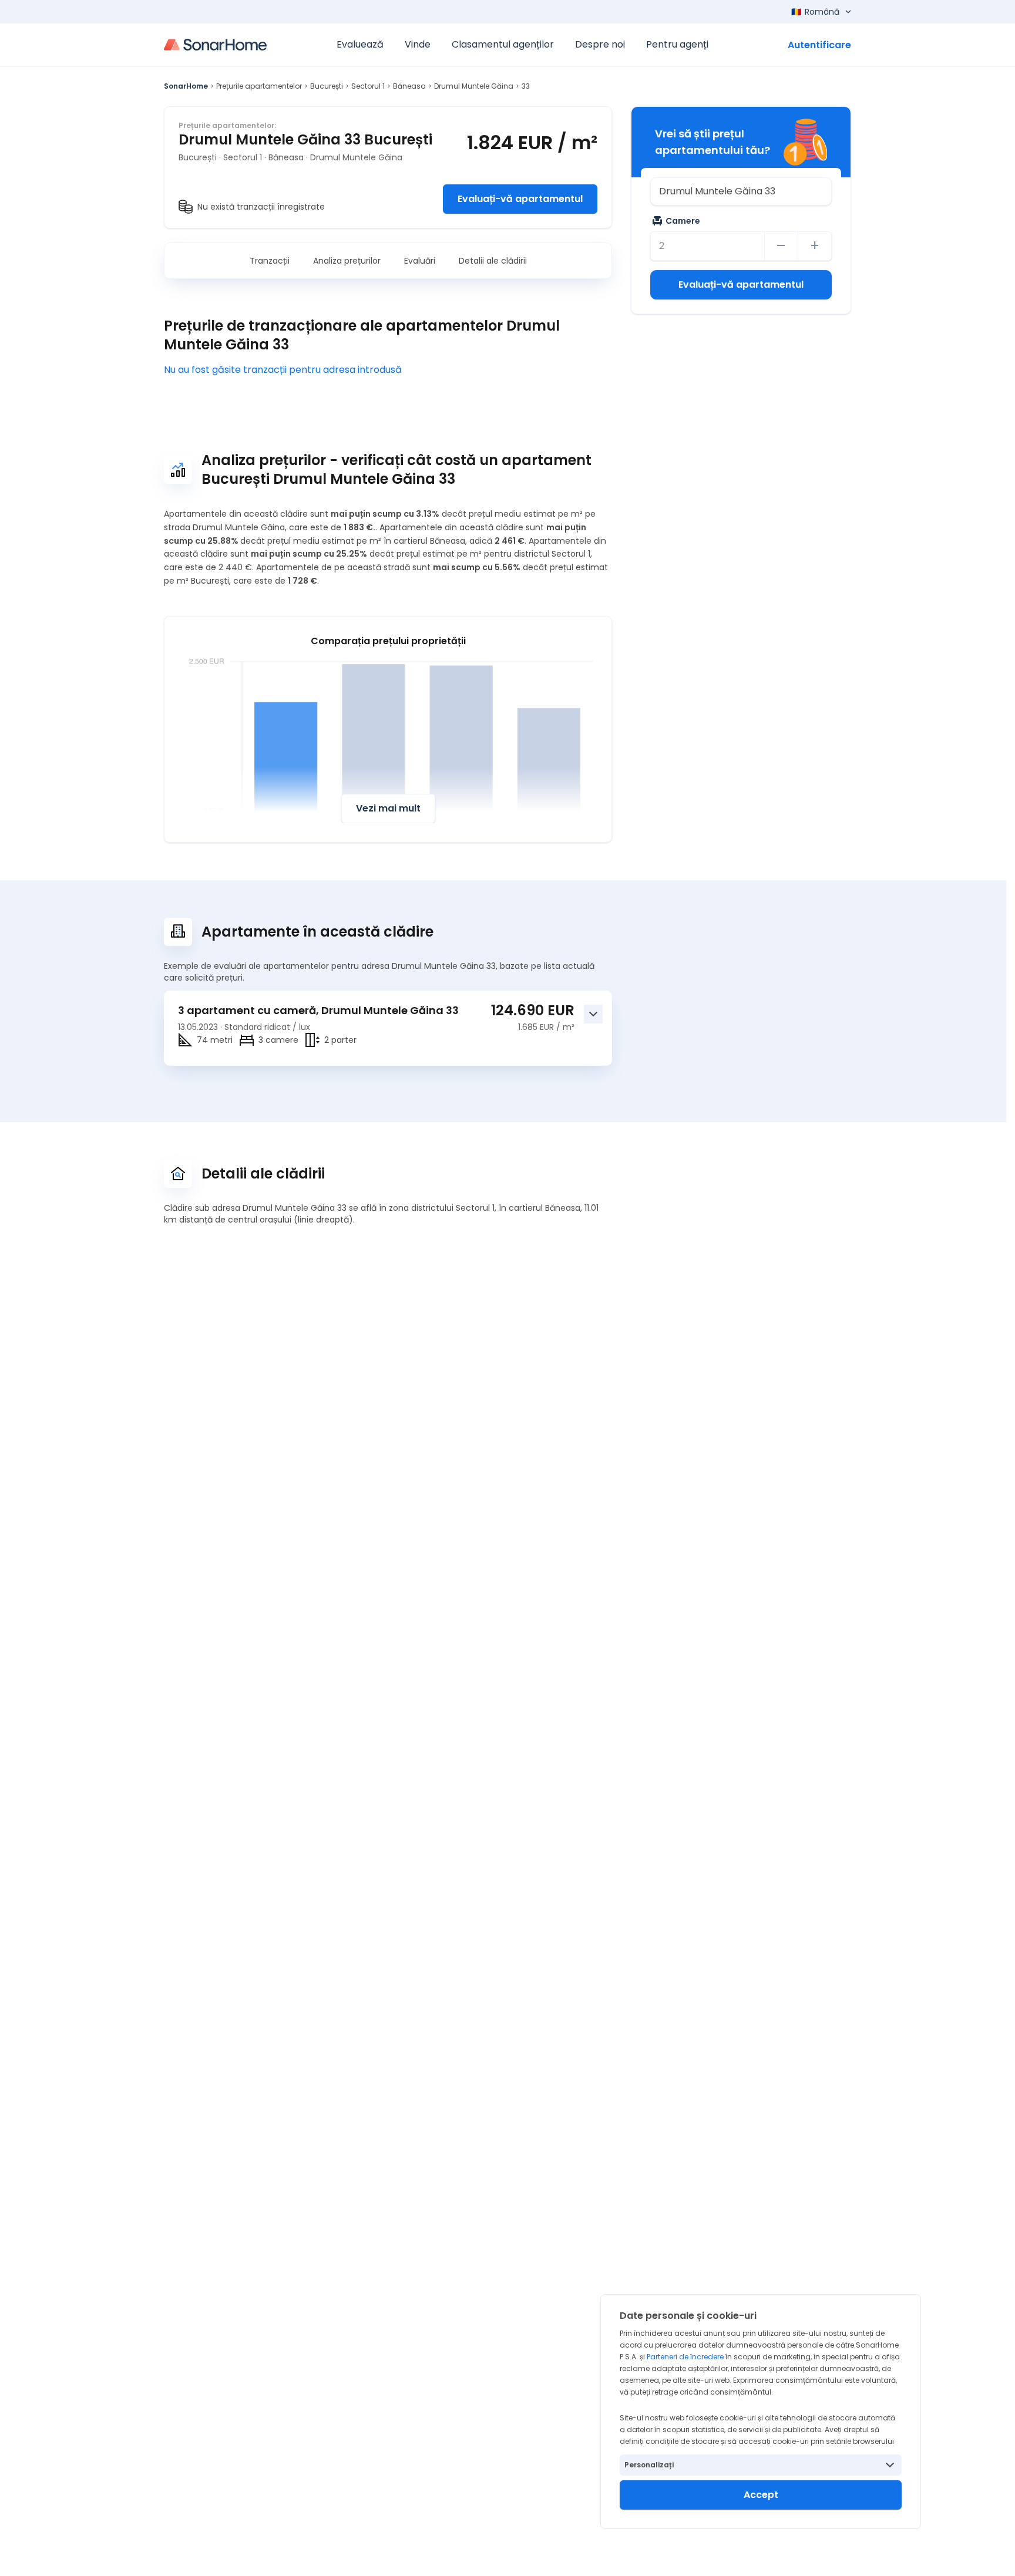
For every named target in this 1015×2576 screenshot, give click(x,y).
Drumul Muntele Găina (474, 86)
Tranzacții (270, 261)
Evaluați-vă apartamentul (520, 199)
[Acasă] (215, 45)
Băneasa (409, 86)
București (327, 86)
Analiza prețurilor (347, 261)
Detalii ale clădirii (493, 261)
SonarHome (186, 86)
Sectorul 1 (368, 86)
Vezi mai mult (388, 808)
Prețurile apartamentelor (259, 86)
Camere (683, 221)
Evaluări (420, 261)
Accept (761, 2495)
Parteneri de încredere (685, 2357)
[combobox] (741, 191)
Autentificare (819, 45)
